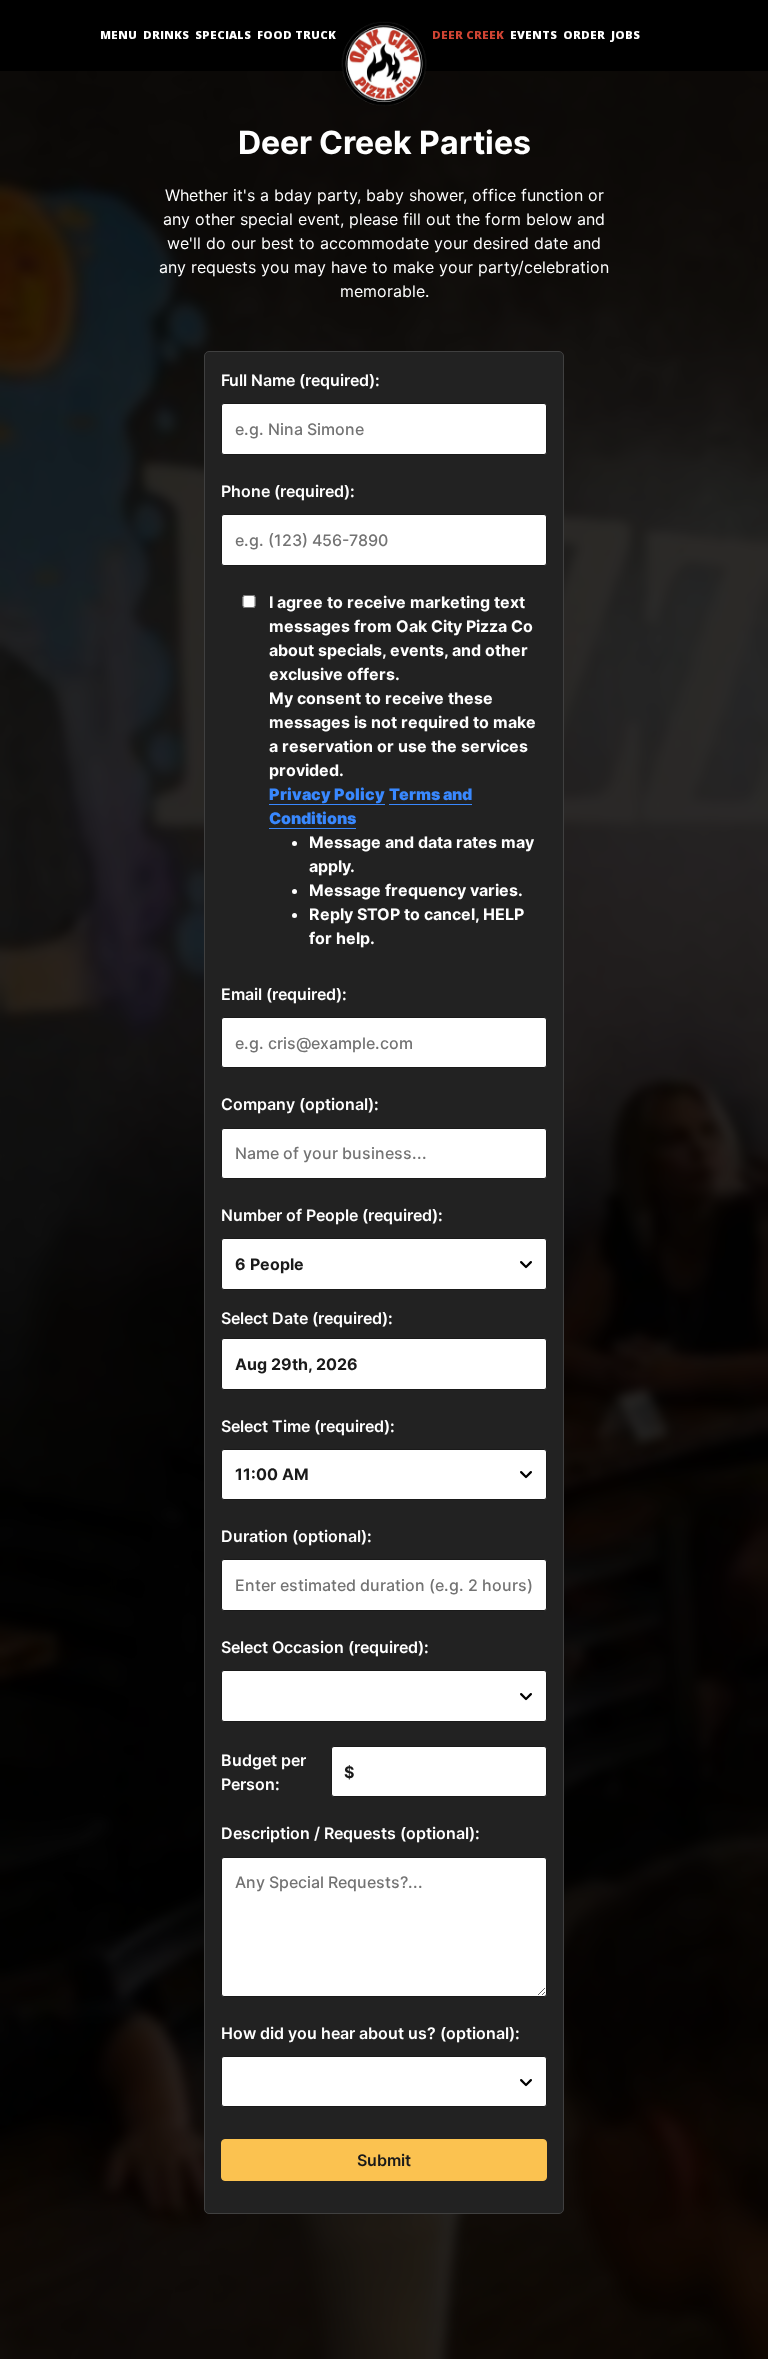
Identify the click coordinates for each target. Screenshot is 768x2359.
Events (533, 34)
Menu (118, 34)
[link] (384, 65)
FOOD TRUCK (296, 34)
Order (584, 34)
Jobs (625, 34)
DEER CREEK (468, 34)
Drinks (166, 34)
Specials (223, 34)
